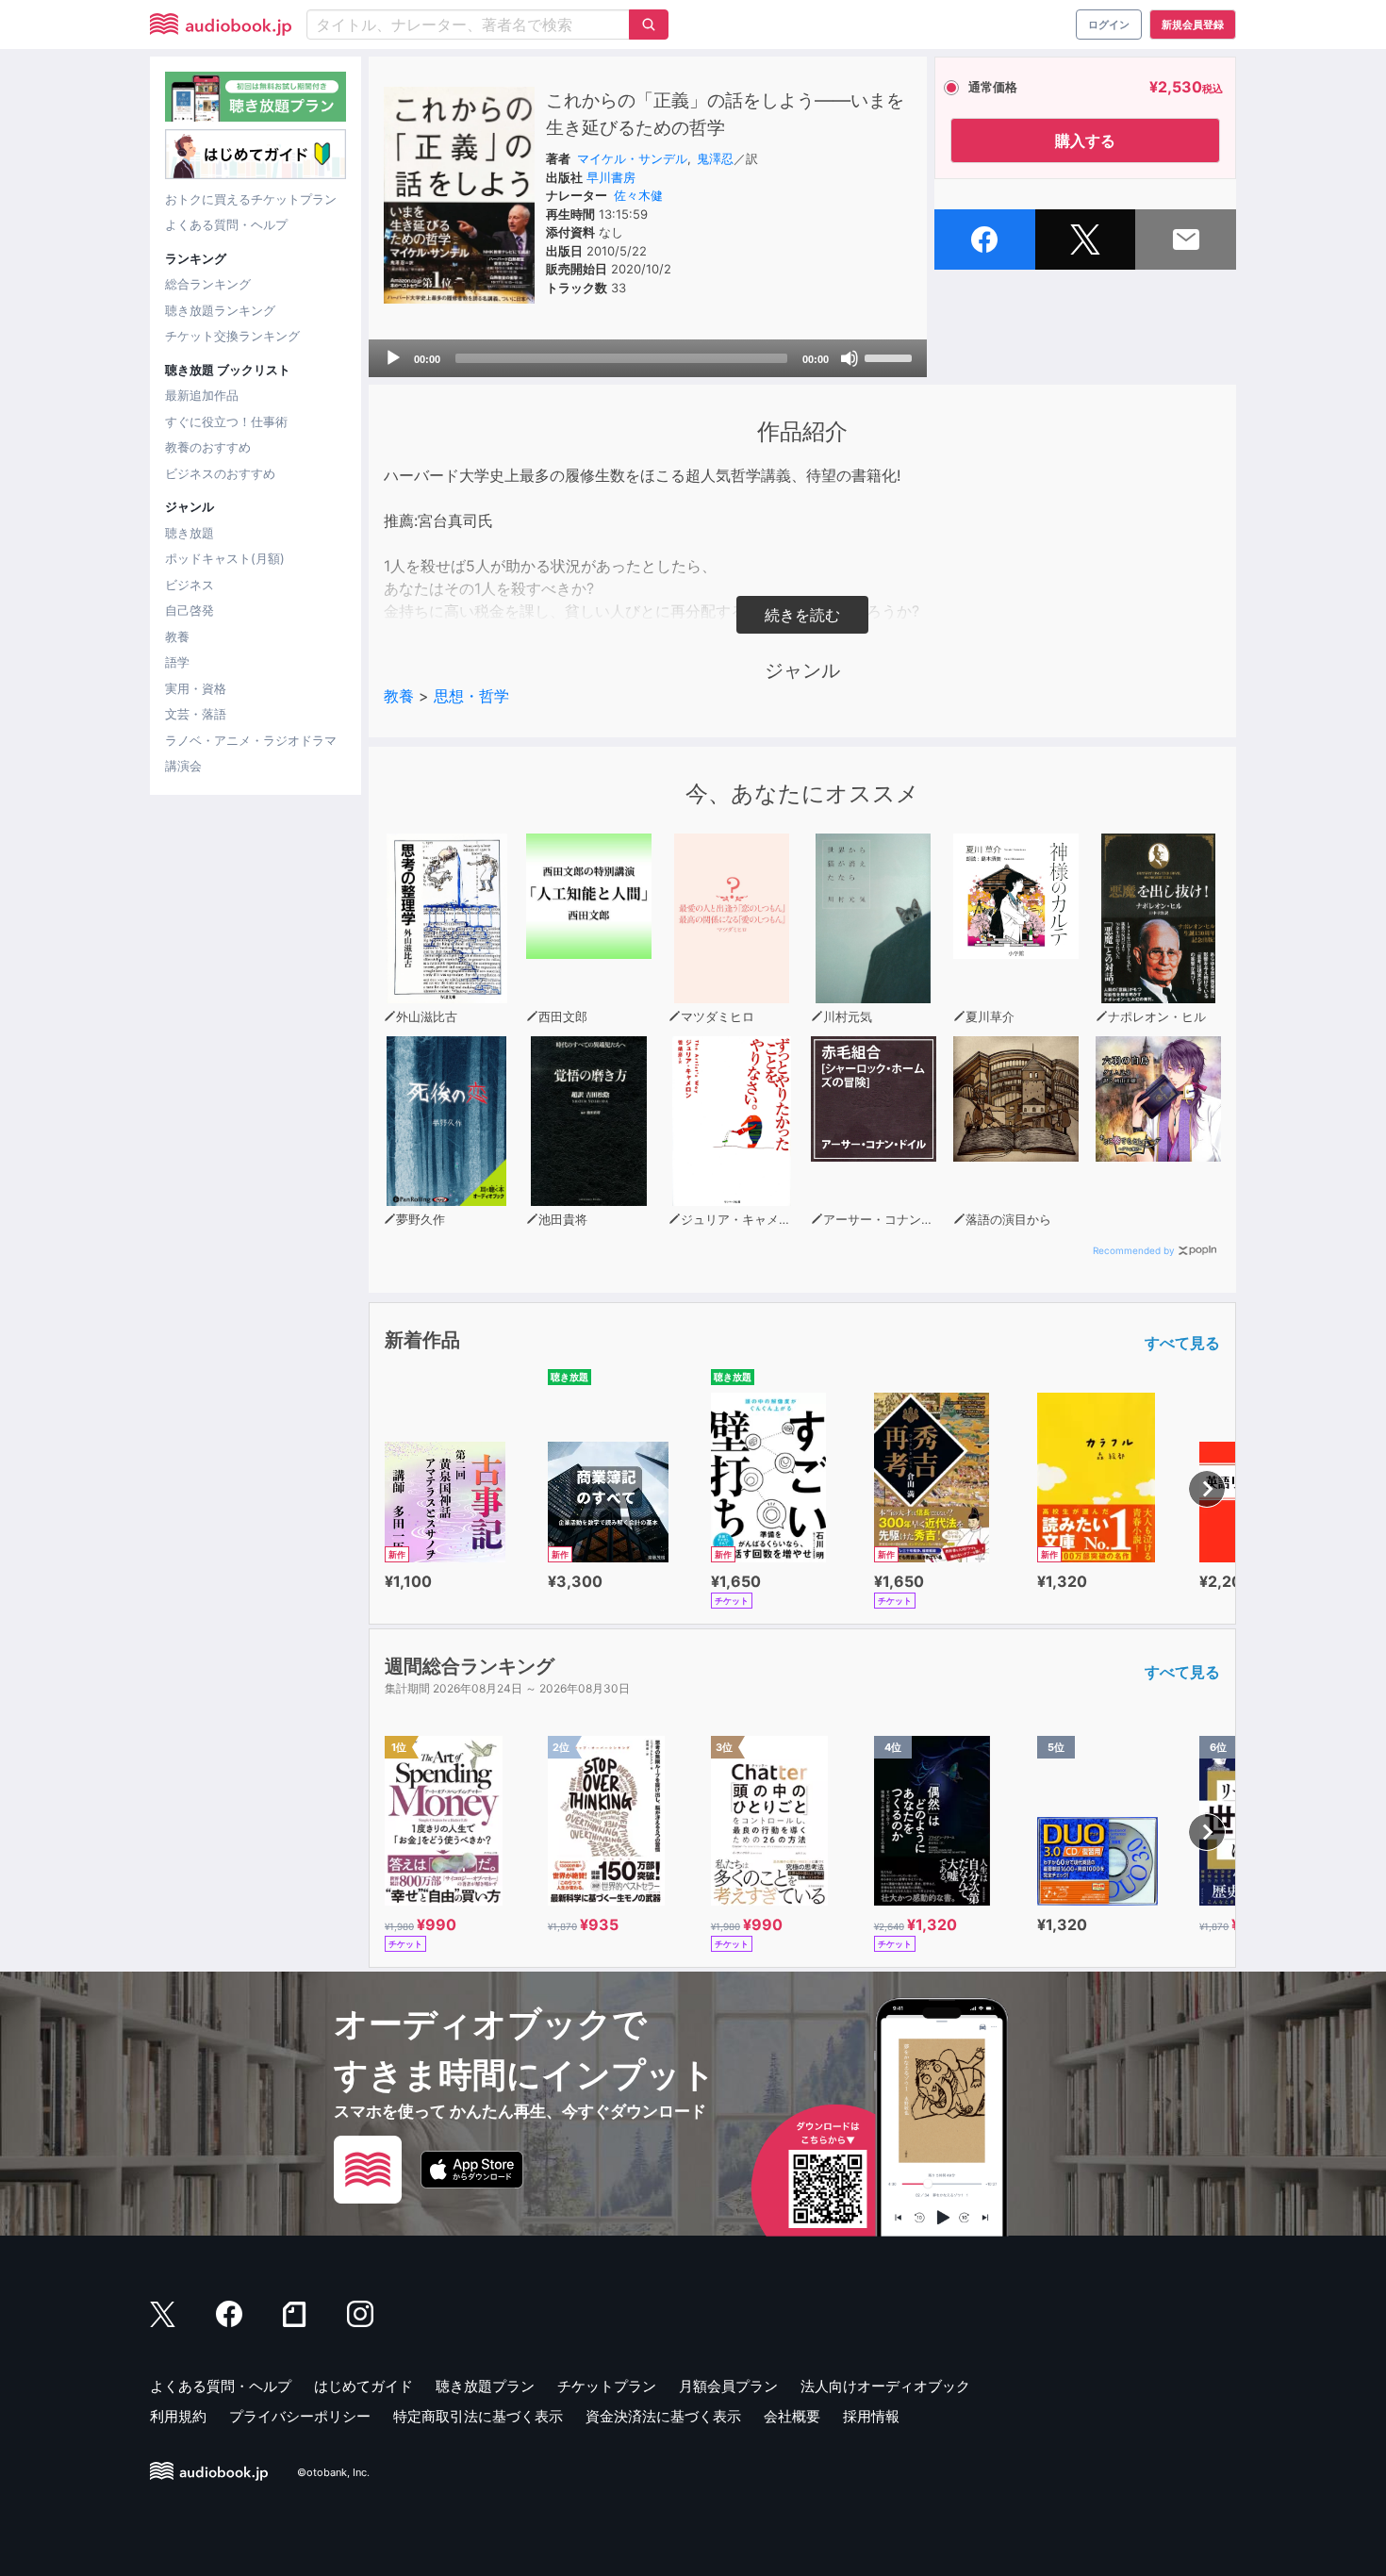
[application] (648, 358)
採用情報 (871, 2416)
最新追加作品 (202, 395)
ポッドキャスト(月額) (225, 558)
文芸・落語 (196, 714)
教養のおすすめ (208, 447)
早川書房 (611, 177)
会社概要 (792, 2416)
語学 (177, 662)
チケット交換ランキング (232, 336)
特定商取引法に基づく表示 (478, 2416)
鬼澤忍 (715, 158)
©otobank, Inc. (333, 2473)
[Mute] (850, 358)
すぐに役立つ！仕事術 (226, 421)
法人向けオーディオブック (885, 2386)
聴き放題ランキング (220, 310)
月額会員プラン (728, 2386)
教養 (177, 636)
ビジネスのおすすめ (220, 473)
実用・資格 (196, 688)
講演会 (183, 766)
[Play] (393, 358)
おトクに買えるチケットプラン (251, 199)
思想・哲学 (471, 696)
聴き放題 (190, 533)
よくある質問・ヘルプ (226, 224)
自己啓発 (190, 610)
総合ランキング (208, 284)
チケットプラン (607, 2386)
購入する (1085, 140)
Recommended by (1134, 1250)
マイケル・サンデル (632, 158)
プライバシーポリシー (300, 2416)
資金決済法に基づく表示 (663, 2416)
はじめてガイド (363, 2386)
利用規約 (178, 2416)
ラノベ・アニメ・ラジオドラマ (251, 740)
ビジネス (190, 585)
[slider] (891, 356)
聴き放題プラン (485, 2386)
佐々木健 (638, 195)
